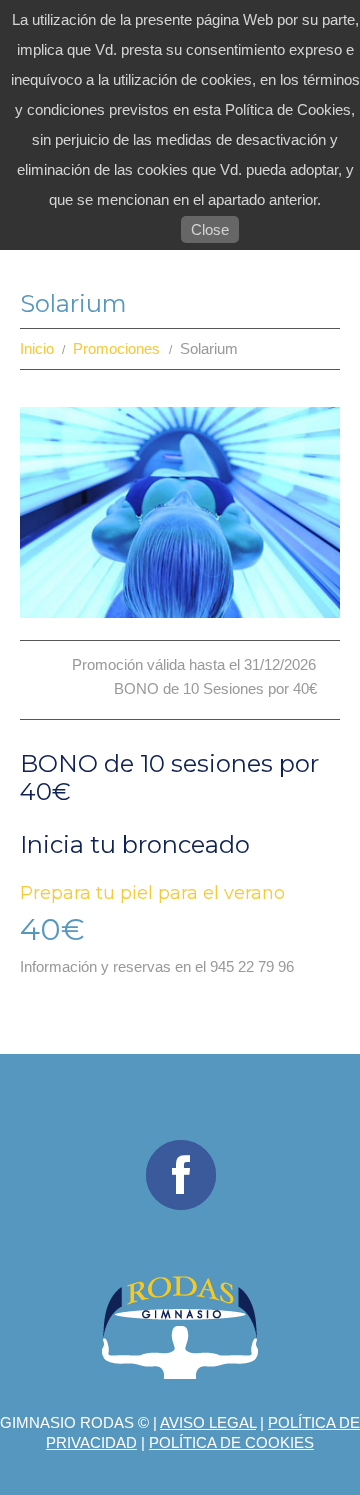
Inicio (37, 348)
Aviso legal (208, 1422)
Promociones (116, 348)
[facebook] (181, 1175)
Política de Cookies (231, 1442)
